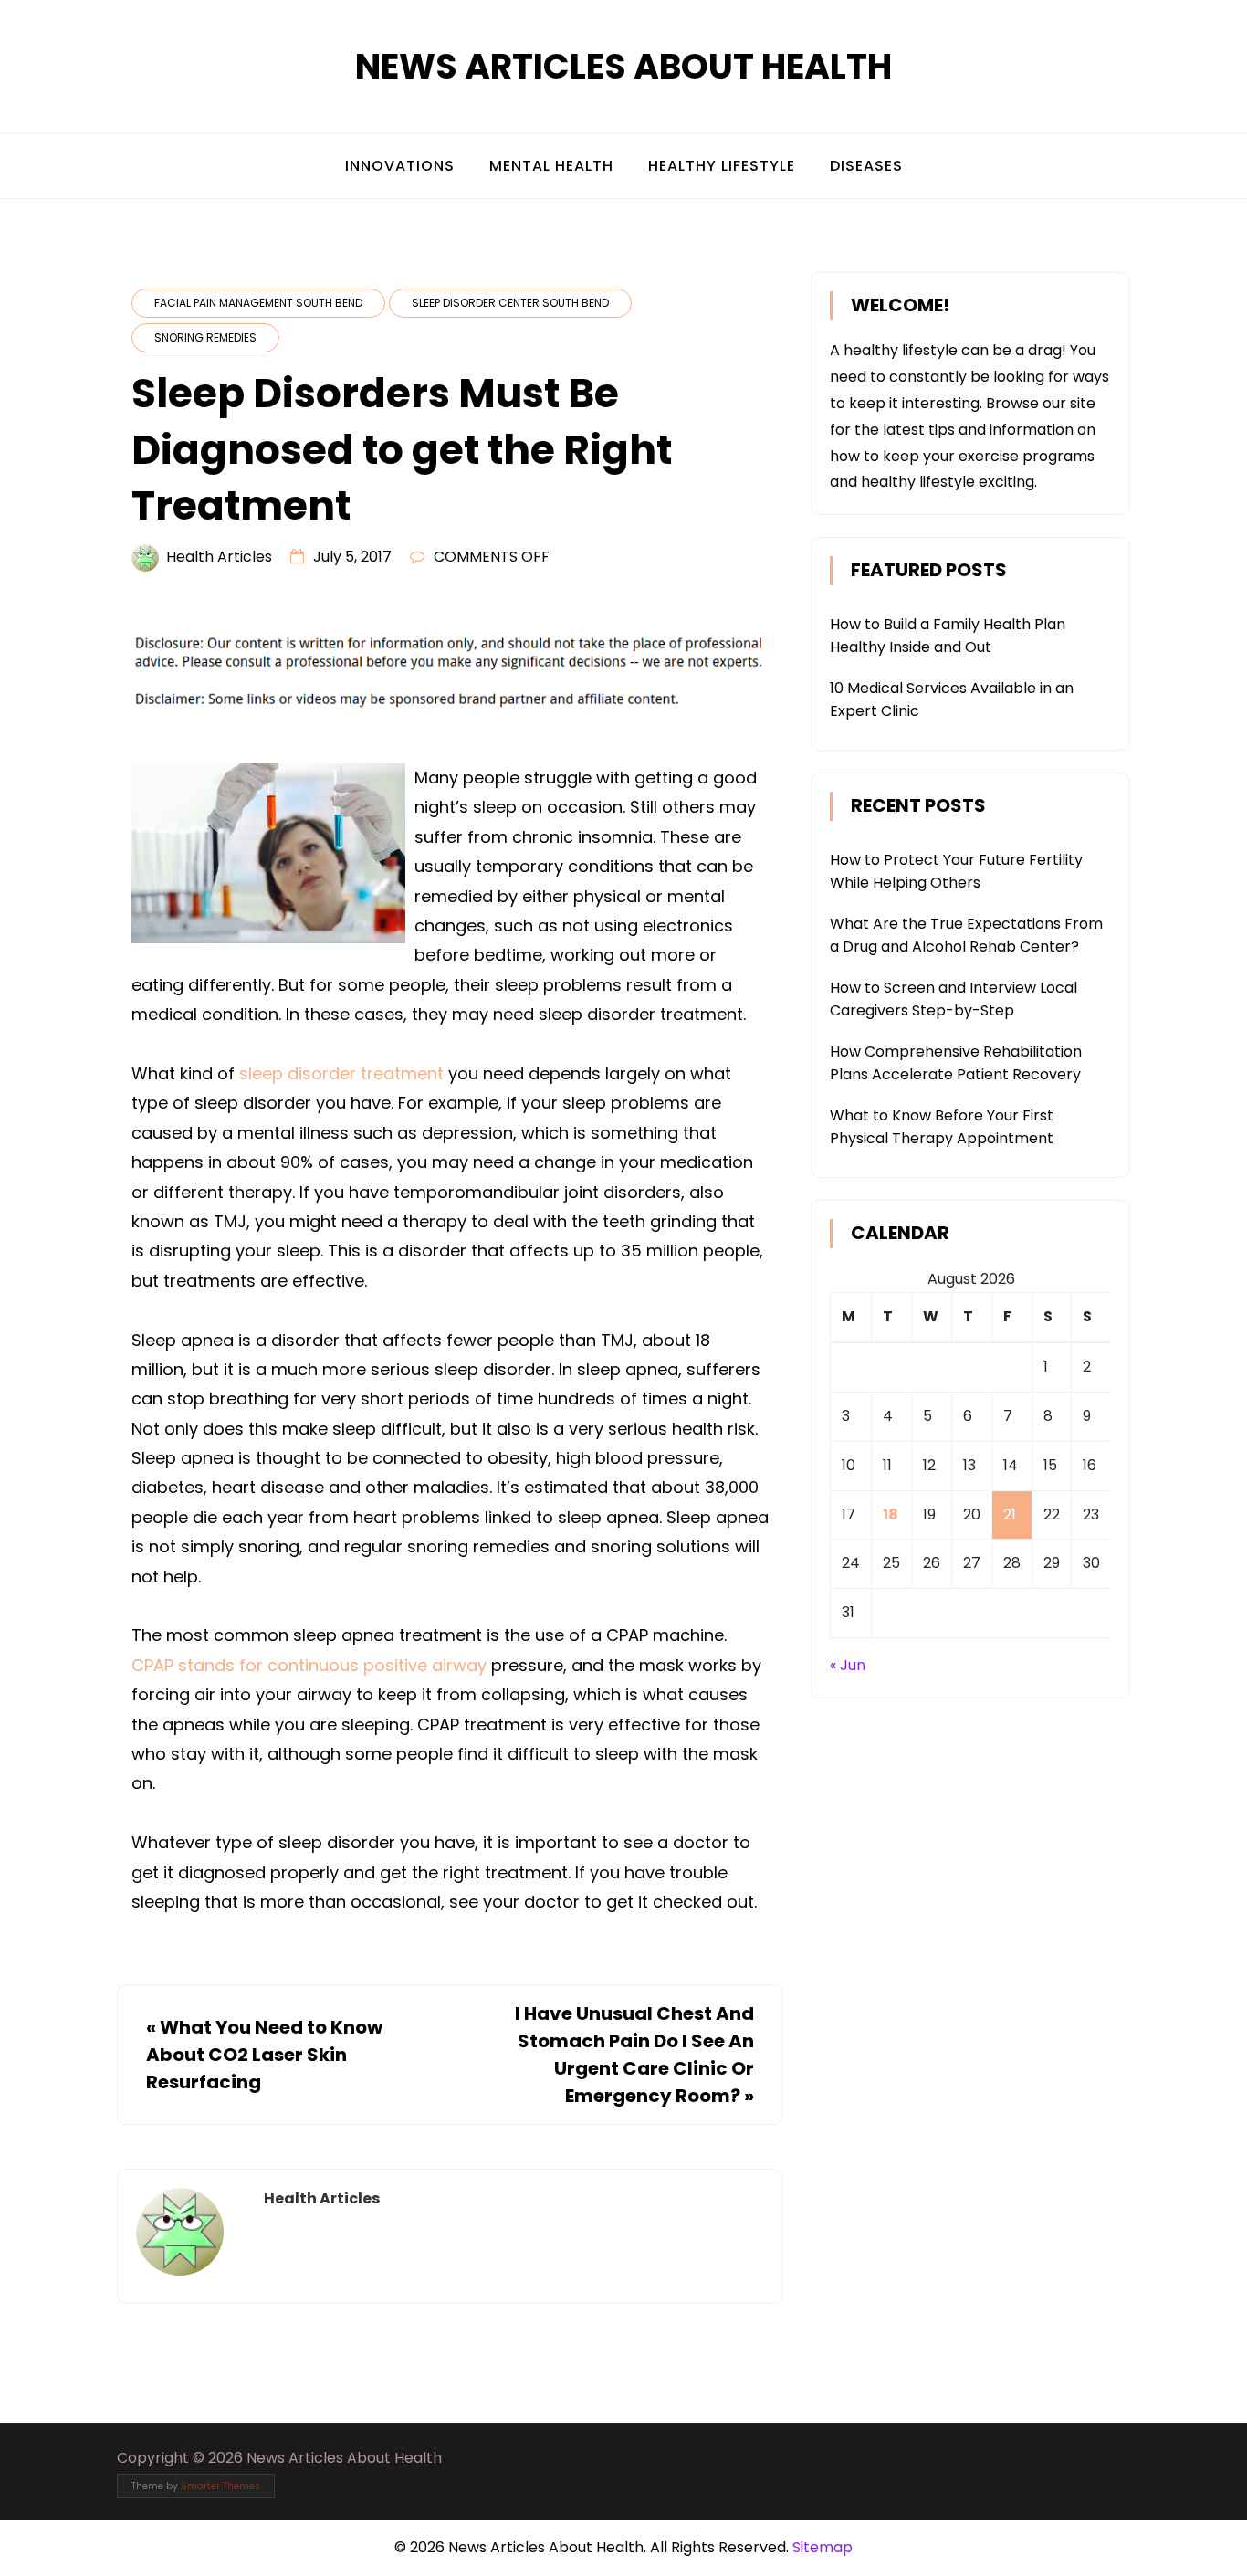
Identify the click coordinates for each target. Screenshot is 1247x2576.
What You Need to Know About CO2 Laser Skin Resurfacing (264, 2055)
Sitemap (823, 2547)
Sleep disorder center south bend (510, 303)
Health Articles (219, 557)
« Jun (848, 1665)
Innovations (400, 166)
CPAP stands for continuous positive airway (309, 1665)
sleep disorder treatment (341, 1073)
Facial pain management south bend (258, 303)
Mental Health (551, 166)
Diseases (866, 166)
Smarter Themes (220, 2486)
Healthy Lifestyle (722, 166)
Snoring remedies (205, 337)
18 (891, 1514)
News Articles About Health (623, 66)
